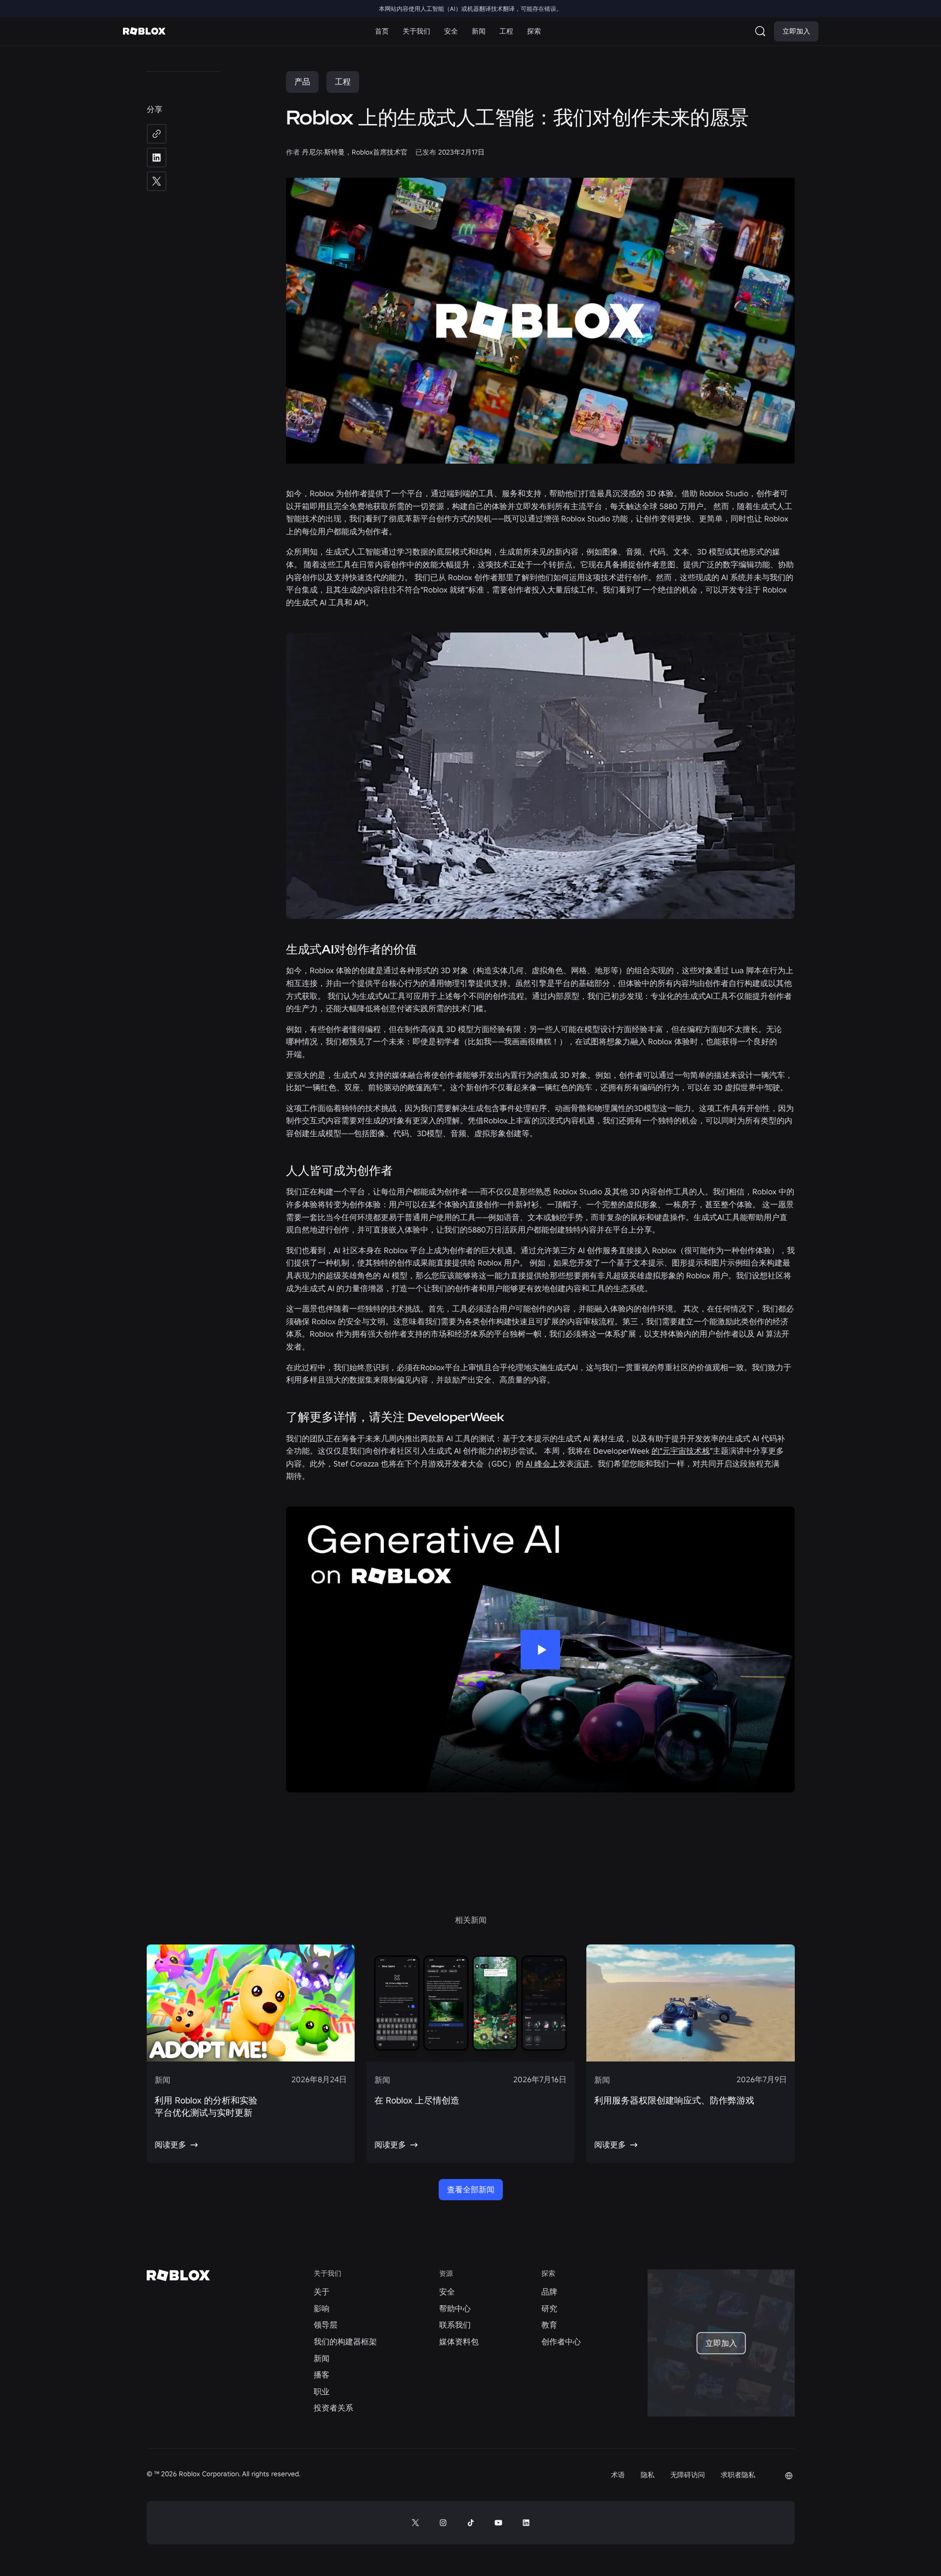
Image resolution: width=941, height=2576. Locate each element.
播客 (322, 2375)
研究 (549, 2308)
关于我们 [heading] (327, 2274)
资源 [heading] (446, 2274)
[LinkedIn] (157, 158)
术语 (618, 2475)
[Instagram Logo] (443, 2523)
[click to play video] (540, 1650)
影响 (322, 2308)
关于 (322, 2292)
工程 (343, 81)
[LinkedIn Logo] (526, 2523)
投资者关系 (333, 2408)
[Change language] (789, 2476)
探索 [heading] (548, 2274)
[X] (157, 181)
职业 (322, 2391)
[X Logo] (415, 2523)
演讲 (582, 1464)
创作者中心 (561, 2341)
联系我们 (455, 2325)
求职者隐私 (738, 2475)
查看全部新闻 (471, 2189)
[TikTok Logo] (471, 2523)
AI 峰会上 (542, 1464)
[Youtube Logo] (498, 2523)
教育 (549, 2325)
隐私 (648, 2475)
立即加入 (796, 31)
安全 (447, 2292)
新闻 (322, 2358)
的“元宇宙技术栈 (681, 1451)
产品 (302, 81)
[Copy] (157, 134)
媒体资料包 (459, 2341)
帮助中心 (455, 2308)
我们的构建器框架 (345, 2341)
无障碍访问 (688, 2475)
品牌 (549, 2292)
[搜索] (762, 31)
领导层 (326, 2325)
